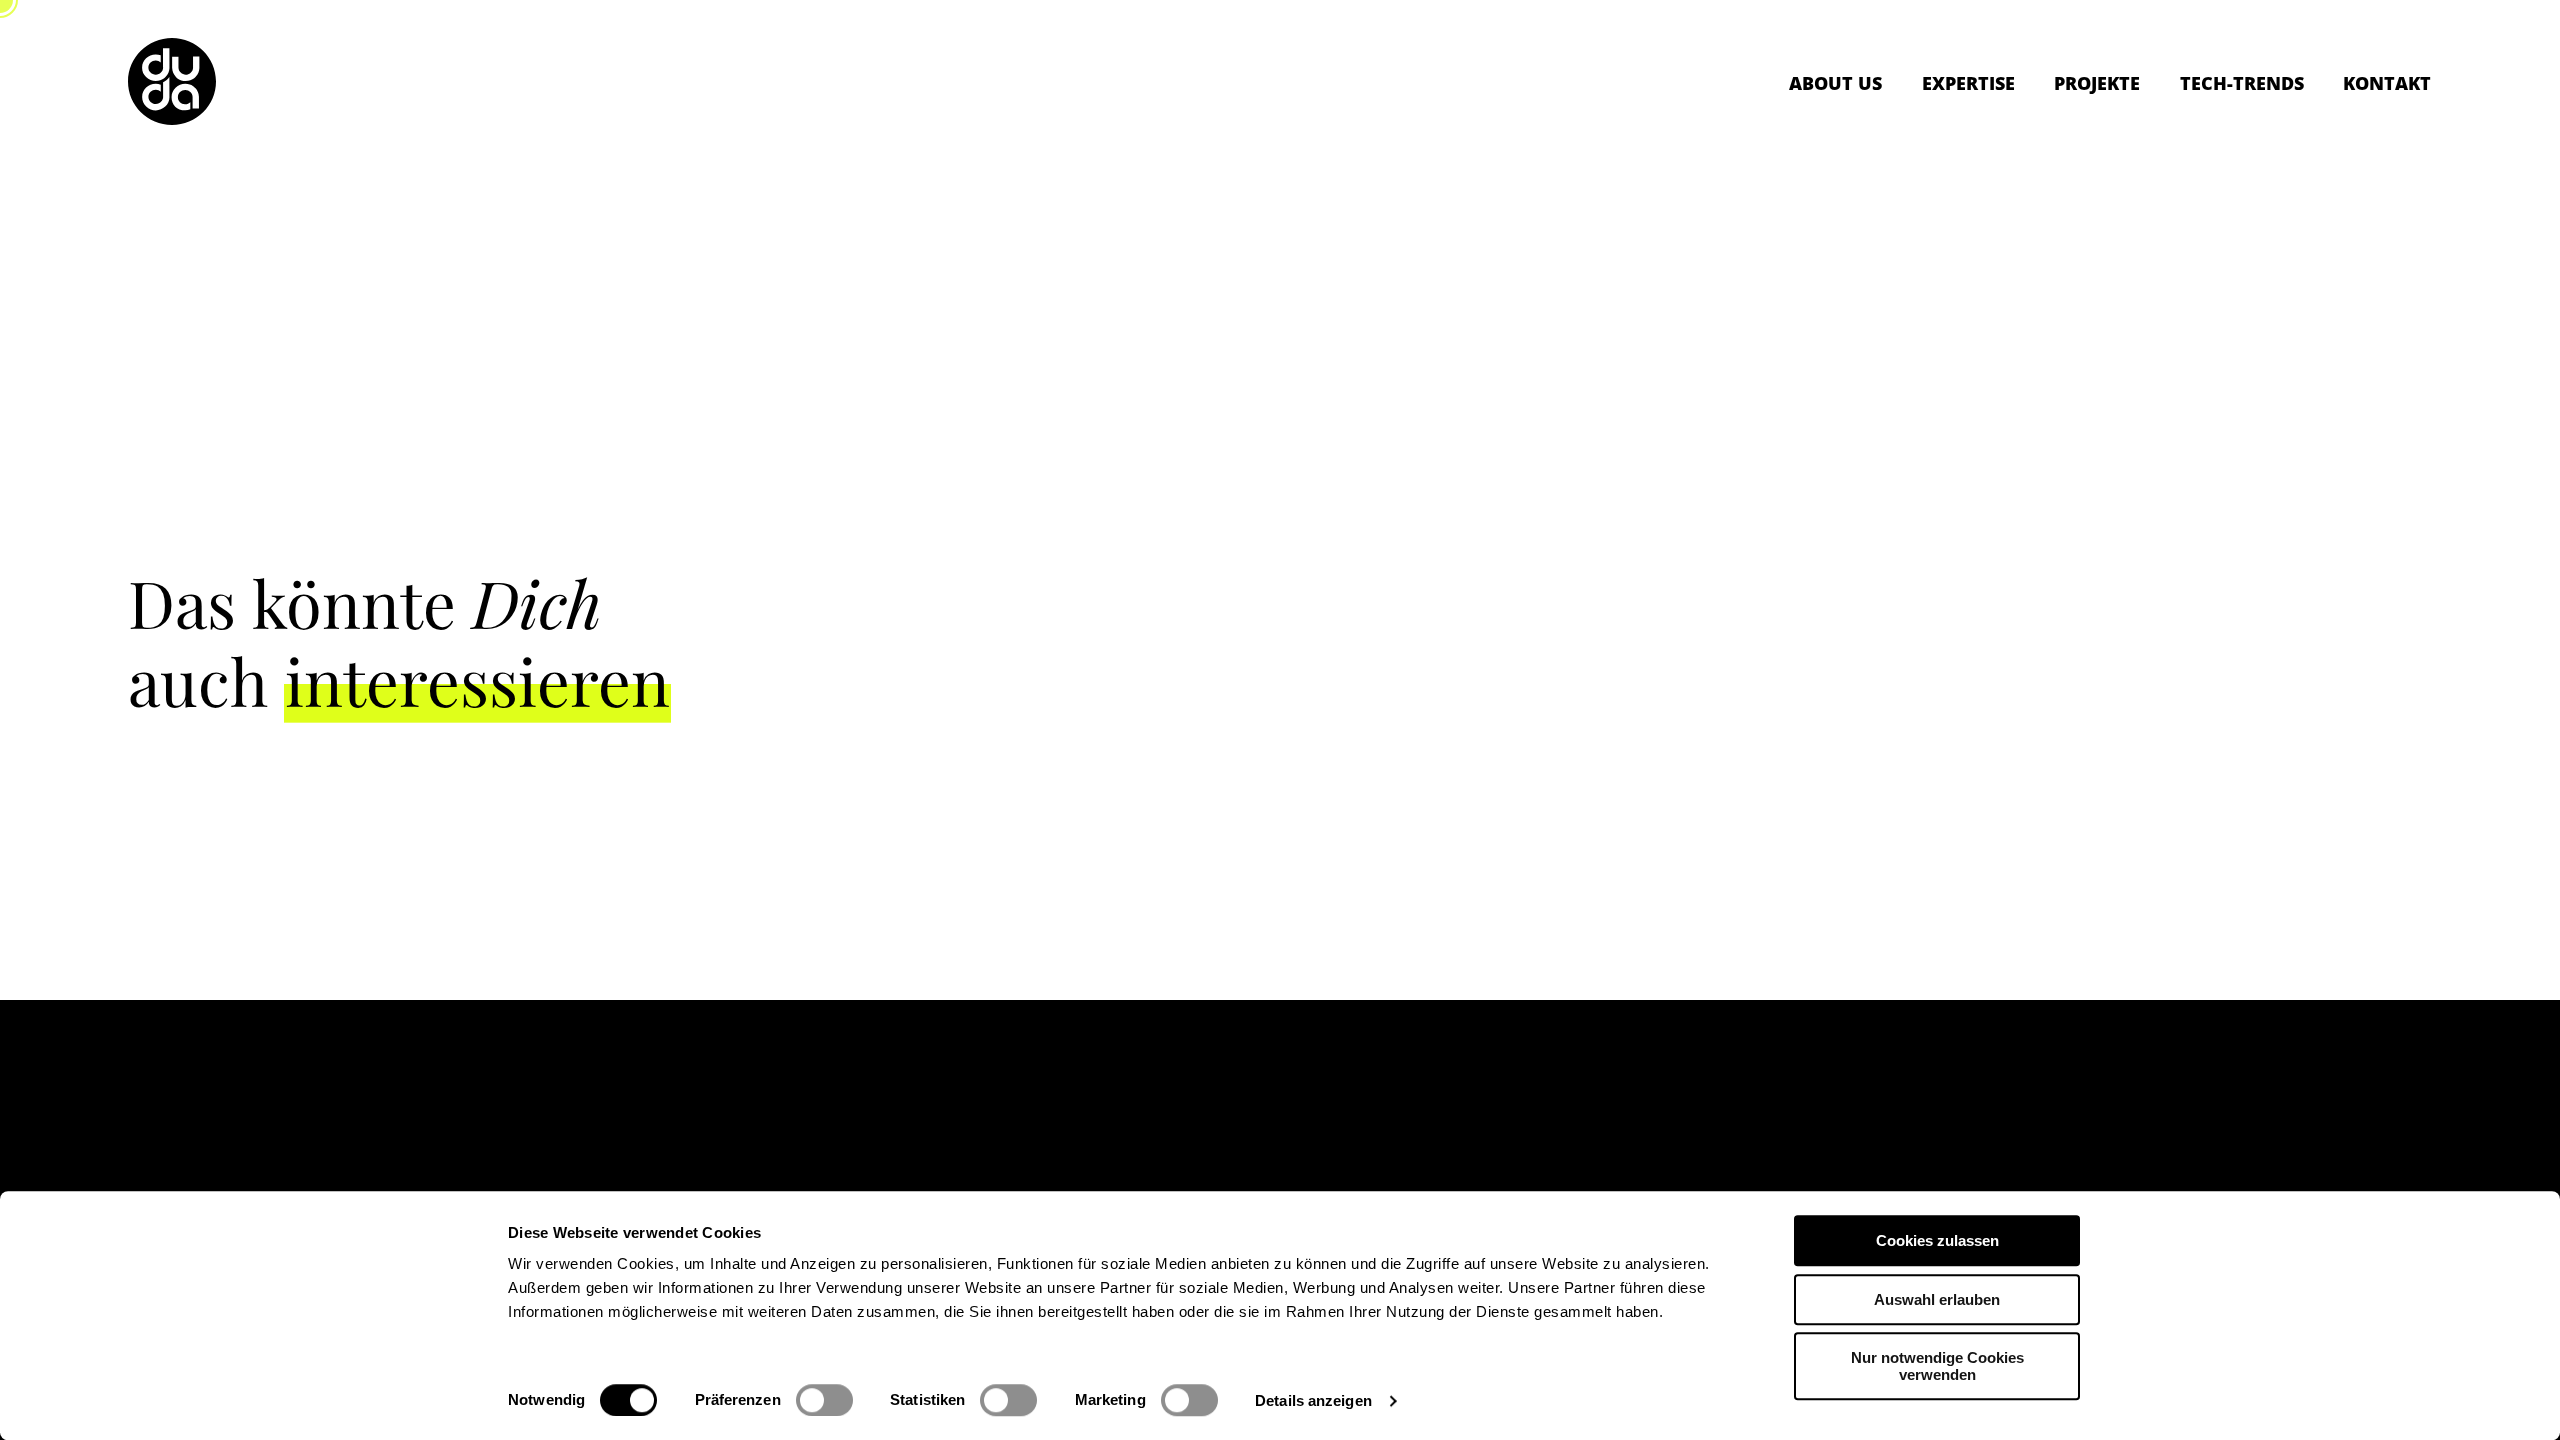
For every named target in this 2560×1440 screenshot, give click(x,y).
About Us (1835, 83)
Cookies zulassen (1937, 1240)
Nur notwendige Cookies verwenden (1937, 1366)
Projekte (2097, 83)
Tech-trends (2242, 83)
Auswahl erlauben (1937, 1299)
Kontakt (2387, 83)
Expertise (1968, 83)
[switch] (824, 1400)
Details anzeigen (1313, 1400)
